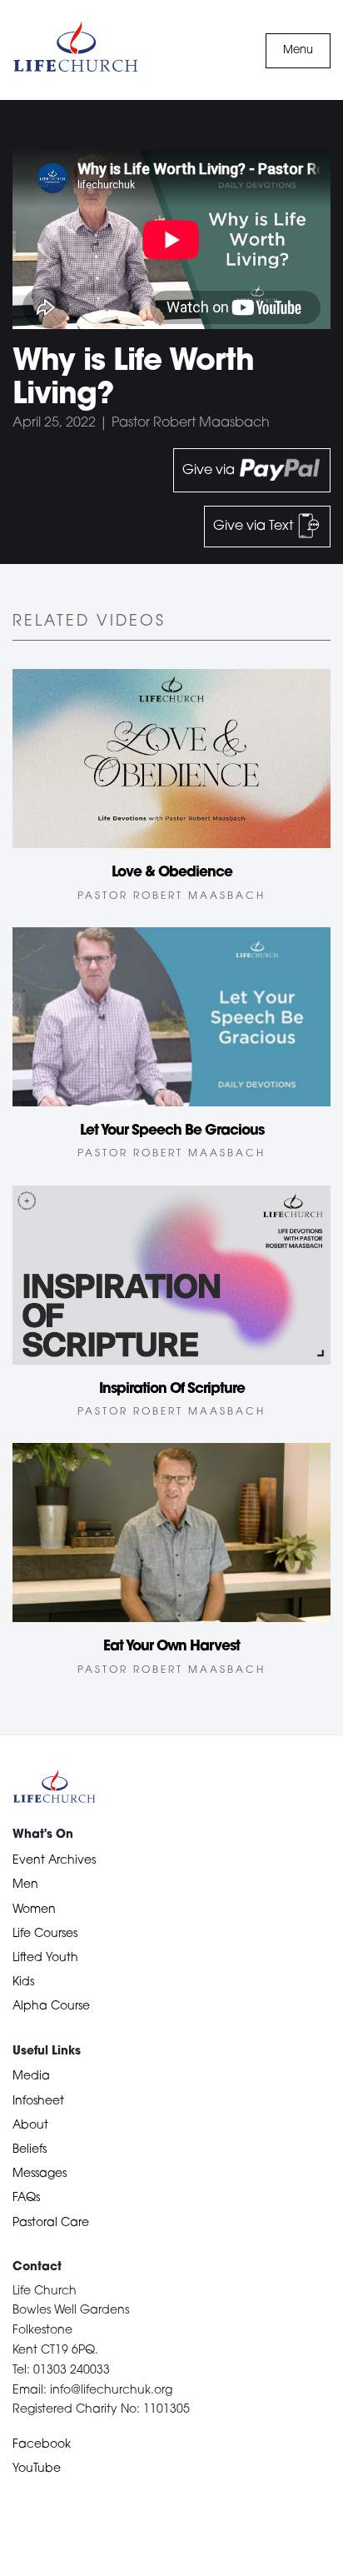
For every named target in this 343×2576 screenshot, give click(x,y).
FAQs (26, 2198)
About (30, 2126)
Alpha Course (51, 2007)
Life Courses (45, 1934)
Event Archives (54, 1861)
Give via (210, 471)
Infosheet (38, 2102)
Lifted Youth (45, 1958)
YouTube (37, 2469)
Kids (23, 1982)
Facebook (42, 2445)
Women (34, 1910)
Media (31, 2077)
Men (25, 1885)
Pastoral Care (51, 2223)
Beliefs (30, 2150)
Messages (40, 2174)
